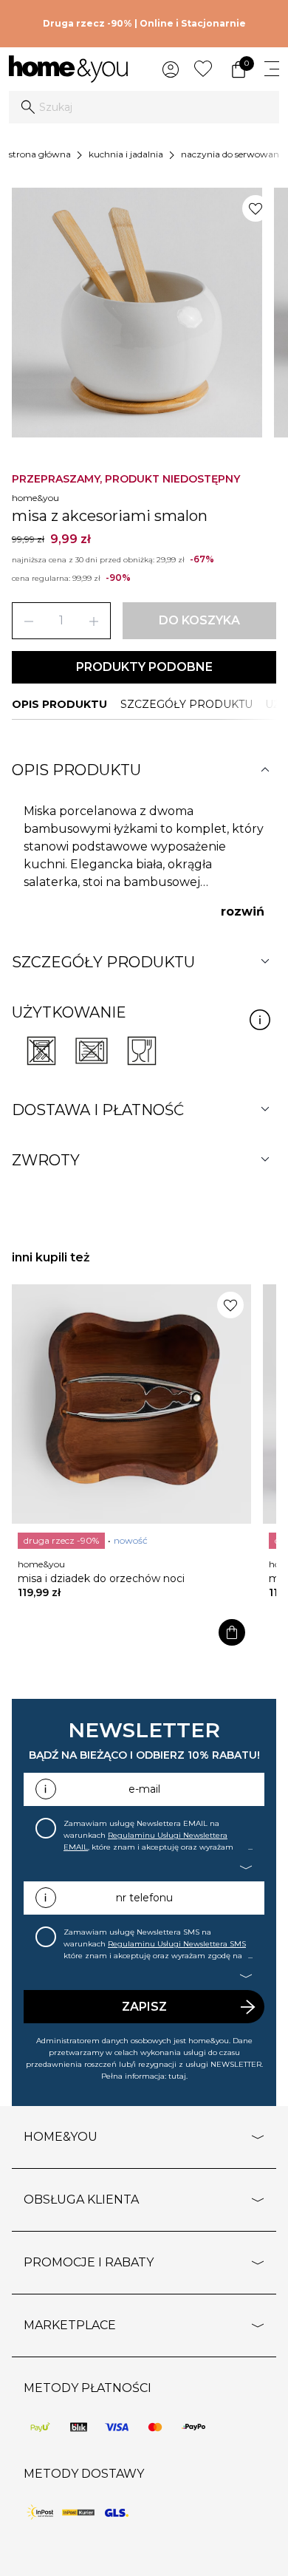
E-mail (144, 1789)
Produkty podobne (144, 667)
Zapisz (144, 2007)
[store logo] (68, 69)
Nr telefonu (144, 1898)
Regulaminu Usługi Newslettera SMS (177, 1944)
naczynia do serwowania (234, 154)
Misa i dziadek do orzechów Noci (101, 1578)
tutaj (177, 2076)
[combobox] (144, 107)
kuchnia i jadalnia (126, 154)
